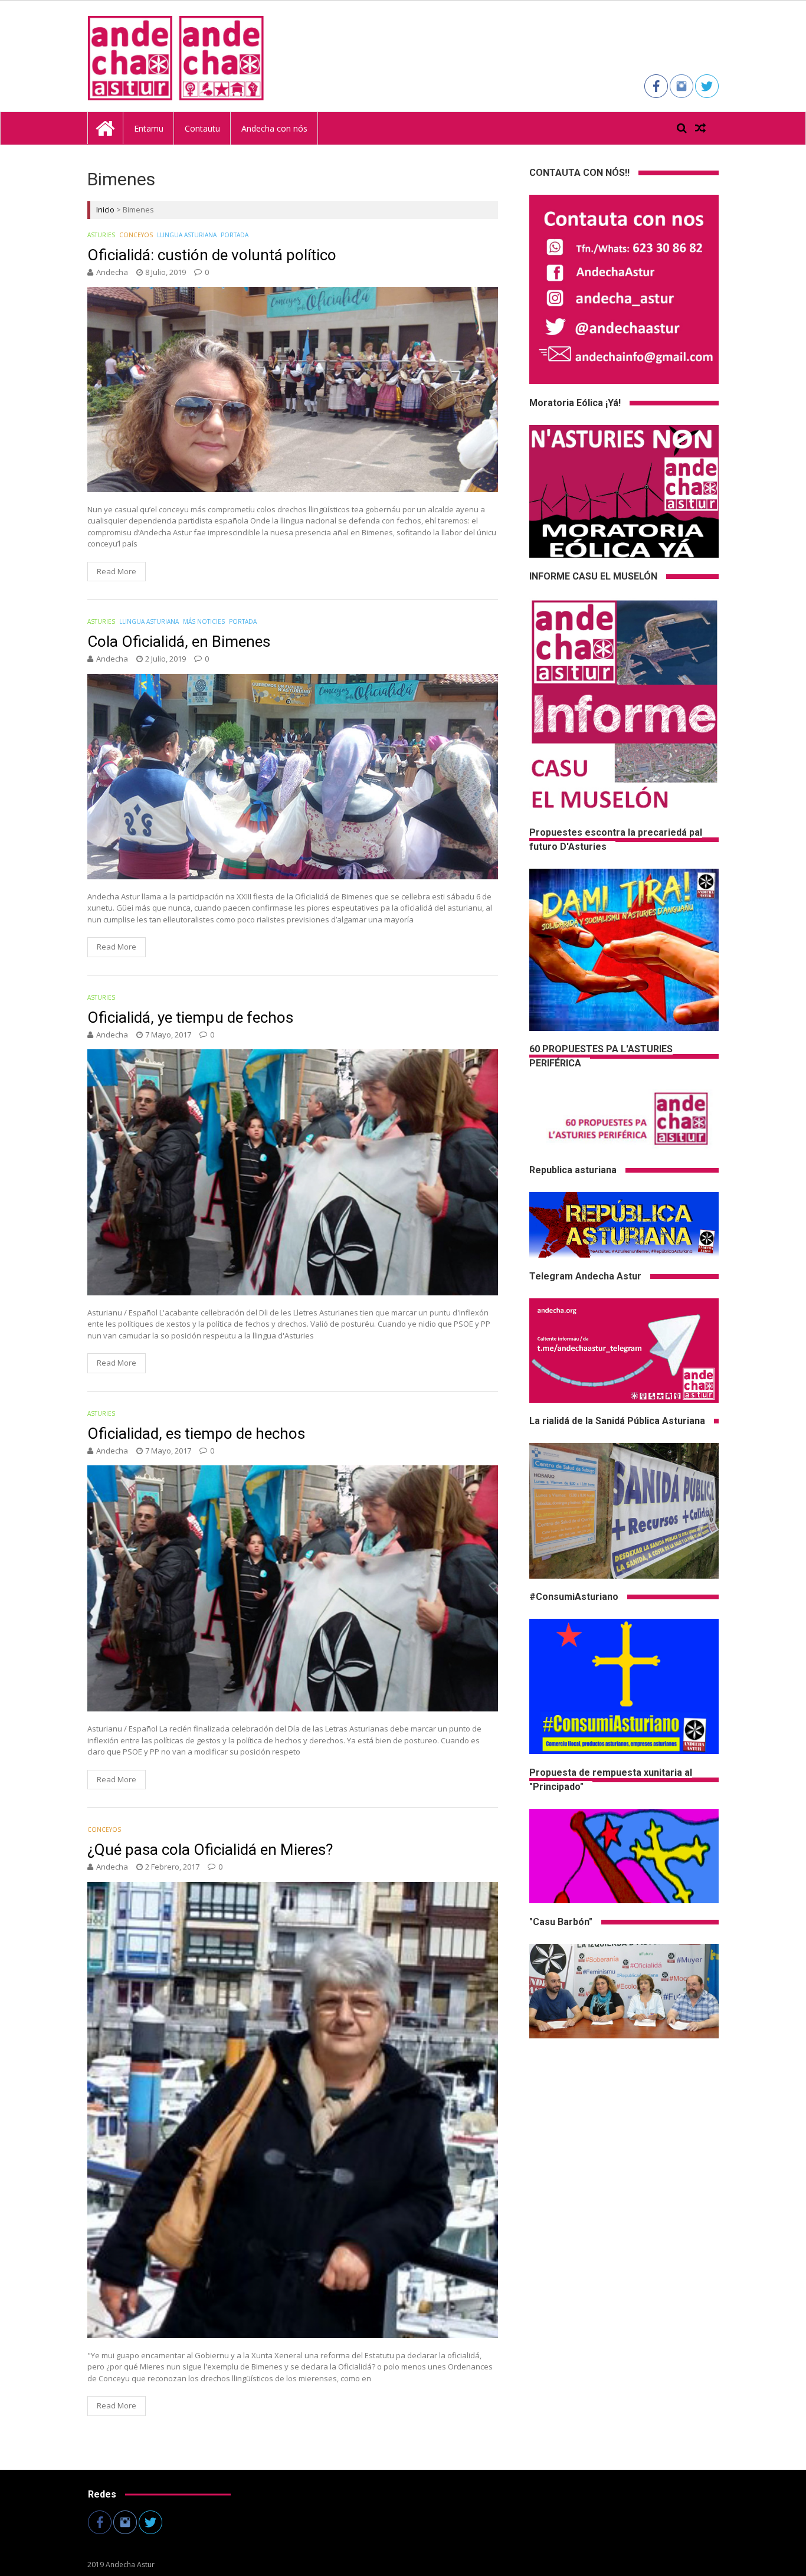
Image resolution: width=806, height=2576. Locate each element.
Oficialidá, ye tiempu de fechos (190, 1017)
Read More (117, 571)
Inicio (105, 210)
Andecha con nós (274, 128)
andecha (112, 272)
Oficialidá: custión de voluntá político (212, 255)
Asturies (101, 235)
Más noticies (204, 621)
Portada (235, 235)
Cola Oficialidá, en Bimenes (179, 641)
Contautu (202, 128)
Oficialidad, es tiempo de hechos (196, 1433)
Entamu (149, 128)
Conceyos (136, 235)
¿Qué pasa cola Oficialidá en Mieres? (210, 1850)
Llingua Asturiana (187, 235)
